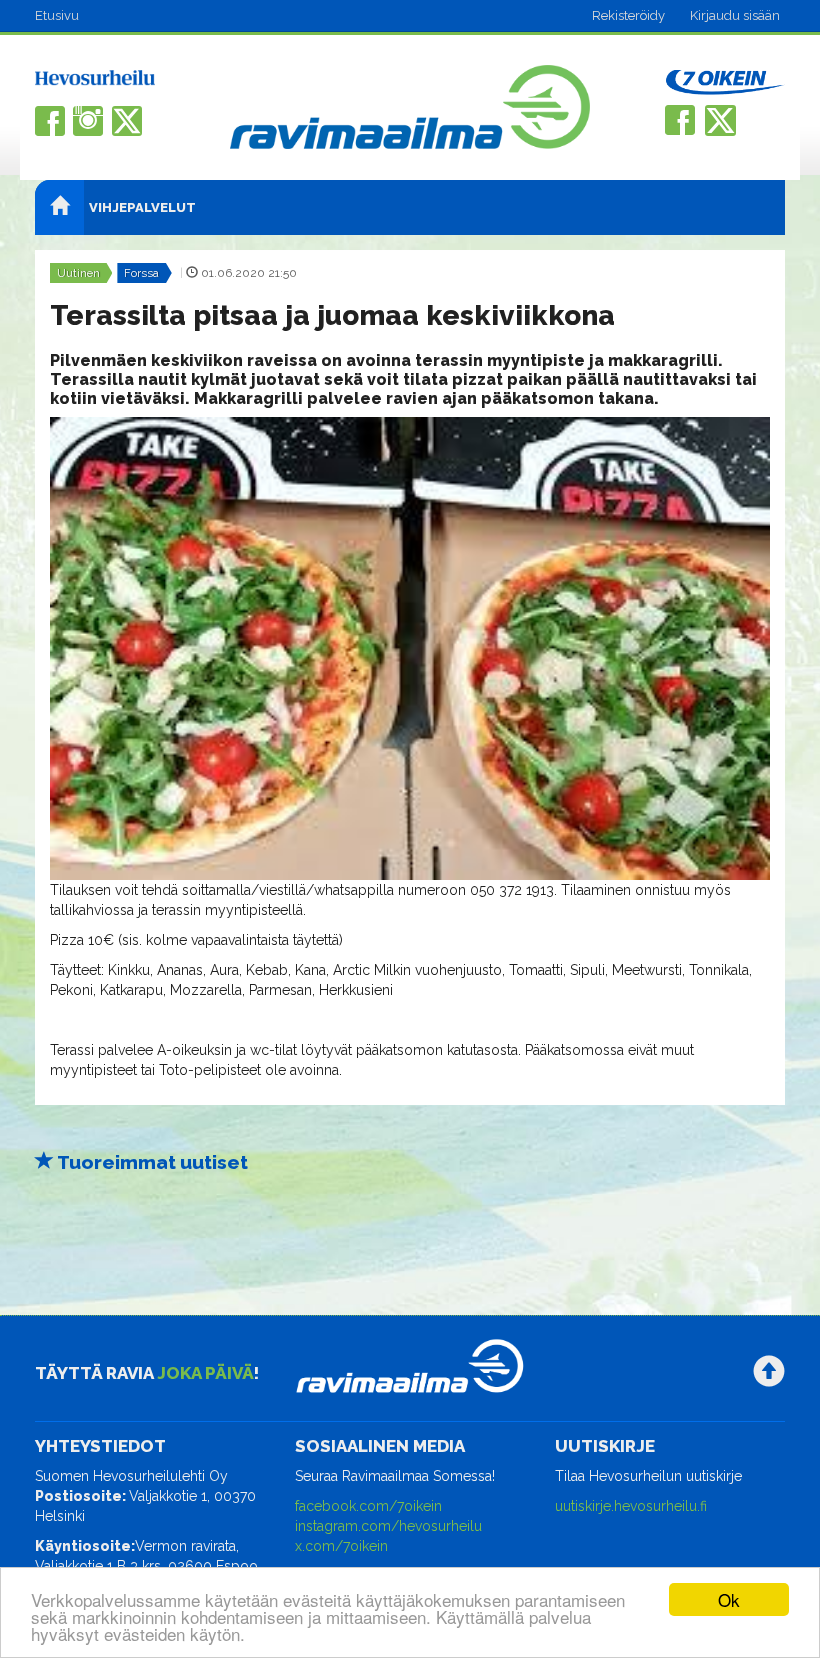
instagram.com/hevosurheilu (388, 1526)
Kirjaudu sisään (735, 15)
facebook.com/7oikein (368, 1506)
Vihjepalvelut (142, 207)
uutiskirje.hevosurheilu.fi (631, 1506)
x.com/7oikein (341, 1546)
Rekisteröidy (628, 15)
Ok (729, 1599)
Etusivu (57, 15)
